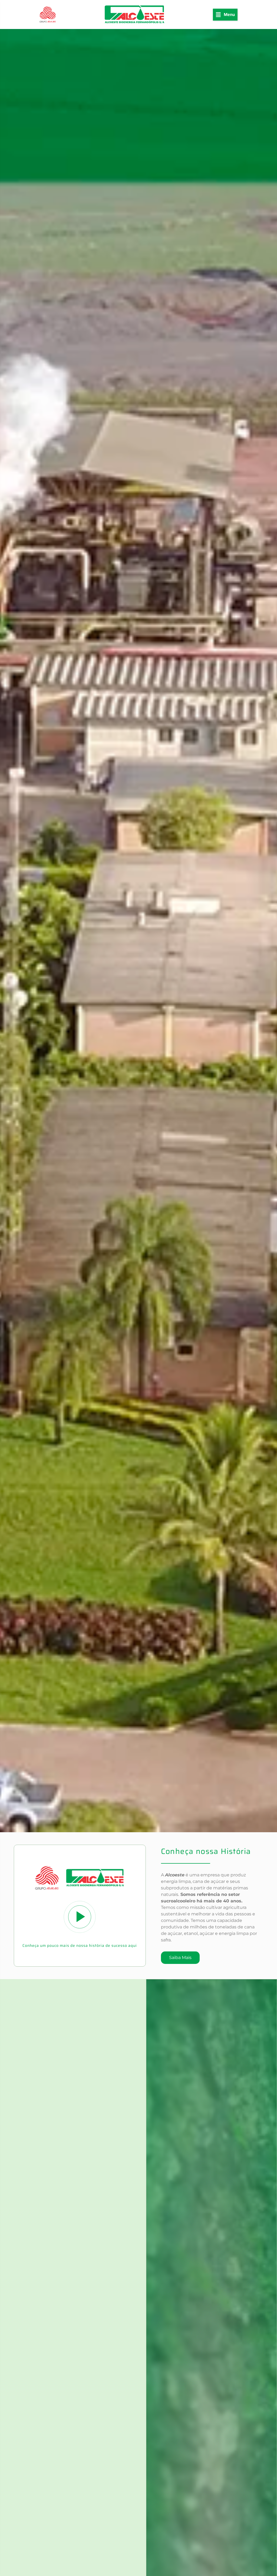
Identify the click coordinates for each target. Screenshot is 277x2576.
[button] (225, 15)
